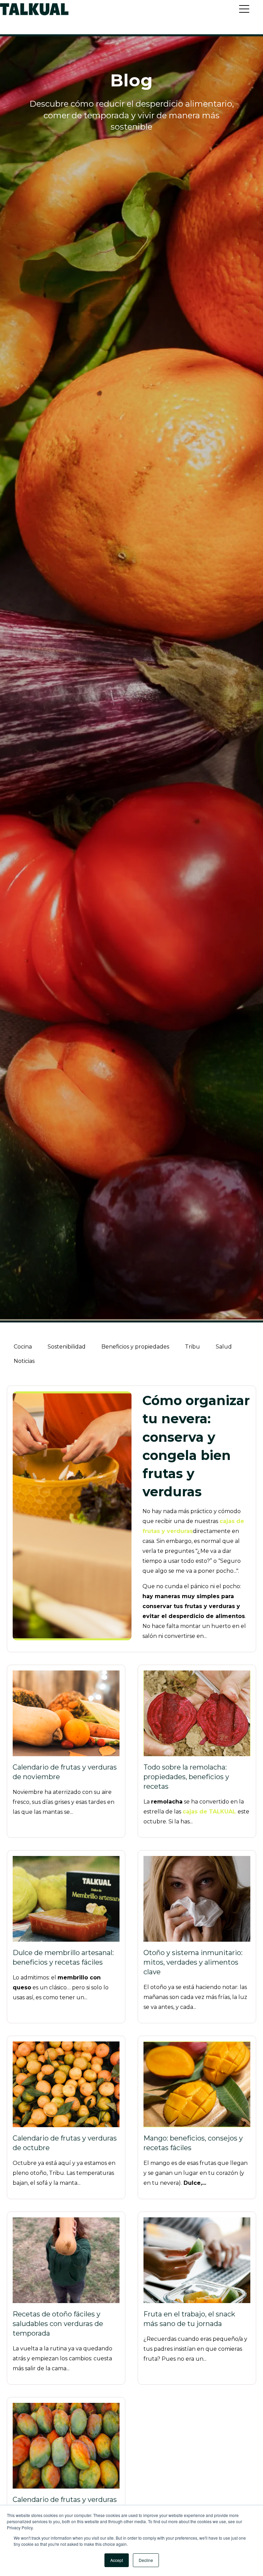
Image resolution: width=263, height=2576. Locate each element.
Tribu (192, 1347)
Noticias (24, 1361)
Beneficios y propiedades (135, 1347)
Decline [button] (146, 2560)
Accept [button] (117, 2560)
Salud (224, 1347)
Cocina (23, 1347)
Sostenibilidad (67, 1347)
